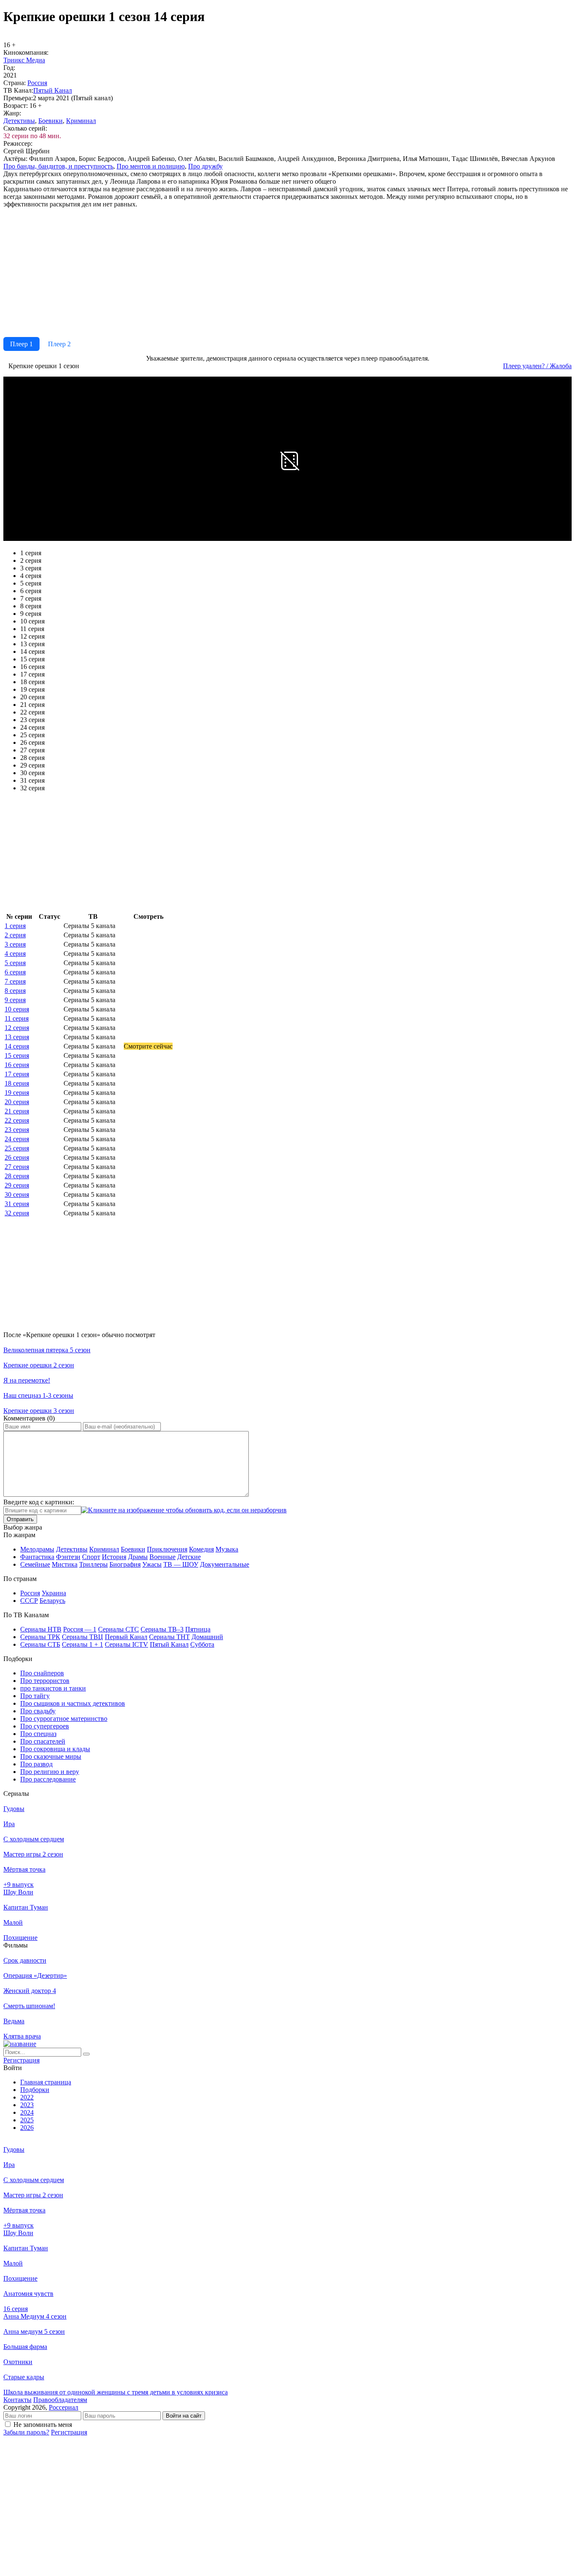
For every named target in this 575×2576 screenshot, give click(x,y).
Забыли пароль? (26, 2432)
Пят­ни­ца (198, 1629)
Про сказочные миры (51, 1756)
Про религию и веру (50, 1772)
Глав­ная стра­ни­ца (46, 2082)
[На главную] (20, 2044)
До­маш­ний (207, 1637)
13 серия (17, 1037)
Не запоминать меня (43, 2425)
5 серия (15, 963)
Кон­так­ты (17, 2400)
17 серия (17, 1074)
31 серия (17, 1204)
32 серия (17, 1213)
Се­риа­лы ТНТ (169, 1637)
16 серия (17, 1065)
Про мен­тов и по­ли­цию (151, 166)
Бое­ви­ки (51, 121)
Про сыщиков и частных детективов (73, 1703)
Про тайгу (35, 1696)
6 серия (15, 972)
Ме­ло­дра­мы (37, 1549)
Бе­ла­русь (52, 1601)
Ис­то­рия (114, 1557)
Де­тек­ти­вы (19, 121)
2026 (27, 2128)
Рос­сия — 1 (80, 1629)
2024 (27, 2112)
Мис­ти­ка (65, 1564)
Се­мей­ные (35, 1564)
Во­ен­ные (162, 1557)
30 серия (17, 1194)
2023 (27, 2105)
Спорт (91, 1557)
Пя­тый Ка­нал (53, 90)
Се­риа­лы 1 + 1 (83, 1644)
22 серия (17, 1120)
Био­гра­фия (125, 1564)
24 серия (17, 1139)
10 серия (17, 1009)
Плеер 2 (59, 344)
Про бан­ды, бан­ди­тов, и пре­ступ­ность (58, 166)
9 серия (15, 1000)
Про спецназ (38, 1734)
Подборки (35, 2090)
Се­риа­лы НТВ (41, 1629)
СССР (29, 1601)
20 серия (17, 1102)
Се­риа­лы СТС (118, 1629)
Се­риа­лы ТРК (40, 1637)
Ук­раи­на (54, 1593)
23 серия (17, 1130)
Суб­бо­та (202, 1644)
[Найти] (86, 2054)
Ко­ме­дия (201, 1549)
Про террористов (45, 1681)
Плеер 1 (21, 344)
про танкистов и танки (53, 1688)
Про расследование (48, 1779)
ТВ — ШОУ (181, 1564)
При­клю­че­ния (167, 1549)
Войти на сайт (184, 2416)
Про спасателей (43, 1741)
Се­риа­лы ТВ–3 (162, 1629)
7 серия (15, 981)
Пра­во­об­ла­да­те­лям (60, 2400)
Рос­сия (37, 83)
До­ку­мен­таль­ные (225, 1564)
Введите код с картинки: (39, 1502)
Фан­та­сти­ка (37, 1557)
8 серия (15, 991)
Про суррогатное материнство (64, 1719)
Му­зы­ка (227, 1549)
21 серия (17, 1111)
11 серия (17, 1018)
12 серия (17, 1028)
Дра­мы (138, 1557)
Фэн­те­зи (68, 1557)
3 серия (15, 944)
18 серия (17, 1083)
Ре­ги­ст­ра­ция (21, 2060)
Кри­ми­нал (81, 121)
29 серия (17, 1185)
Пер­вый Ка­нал (126, 1637)
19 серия (17, 1093)
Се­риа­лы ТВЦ (83, 1637)
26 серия (17, 1157)
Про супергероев (45, 1726)
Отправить (20, 1519)
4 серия (15, 954)
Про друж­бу (205, 166)
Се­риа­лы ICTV (126, 1644)
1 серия (15, 926)
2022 (27, 2097)
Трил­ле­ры (93, 1564)
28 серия (17, 1176)
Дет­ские (189, 1557)
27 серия (17, 1167)
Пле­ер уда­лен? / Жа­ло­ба (537, 366)
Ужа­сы (152, 1564)
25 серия (17, 1148)
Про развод (36, 1764)
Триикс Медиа (24, 60)
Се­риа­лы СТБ (40, 1644)
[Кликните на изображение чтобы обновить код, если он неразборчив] (184, 1510)
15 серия (17, 1055)
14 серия (17, 1046)
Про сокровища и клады (55, 1749)
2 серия (15, 935)
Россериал (64, 2407)
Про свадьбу (38, 1711)
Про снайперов (42, 1673)
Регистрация (69, 2432)
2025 (27, 2120)
